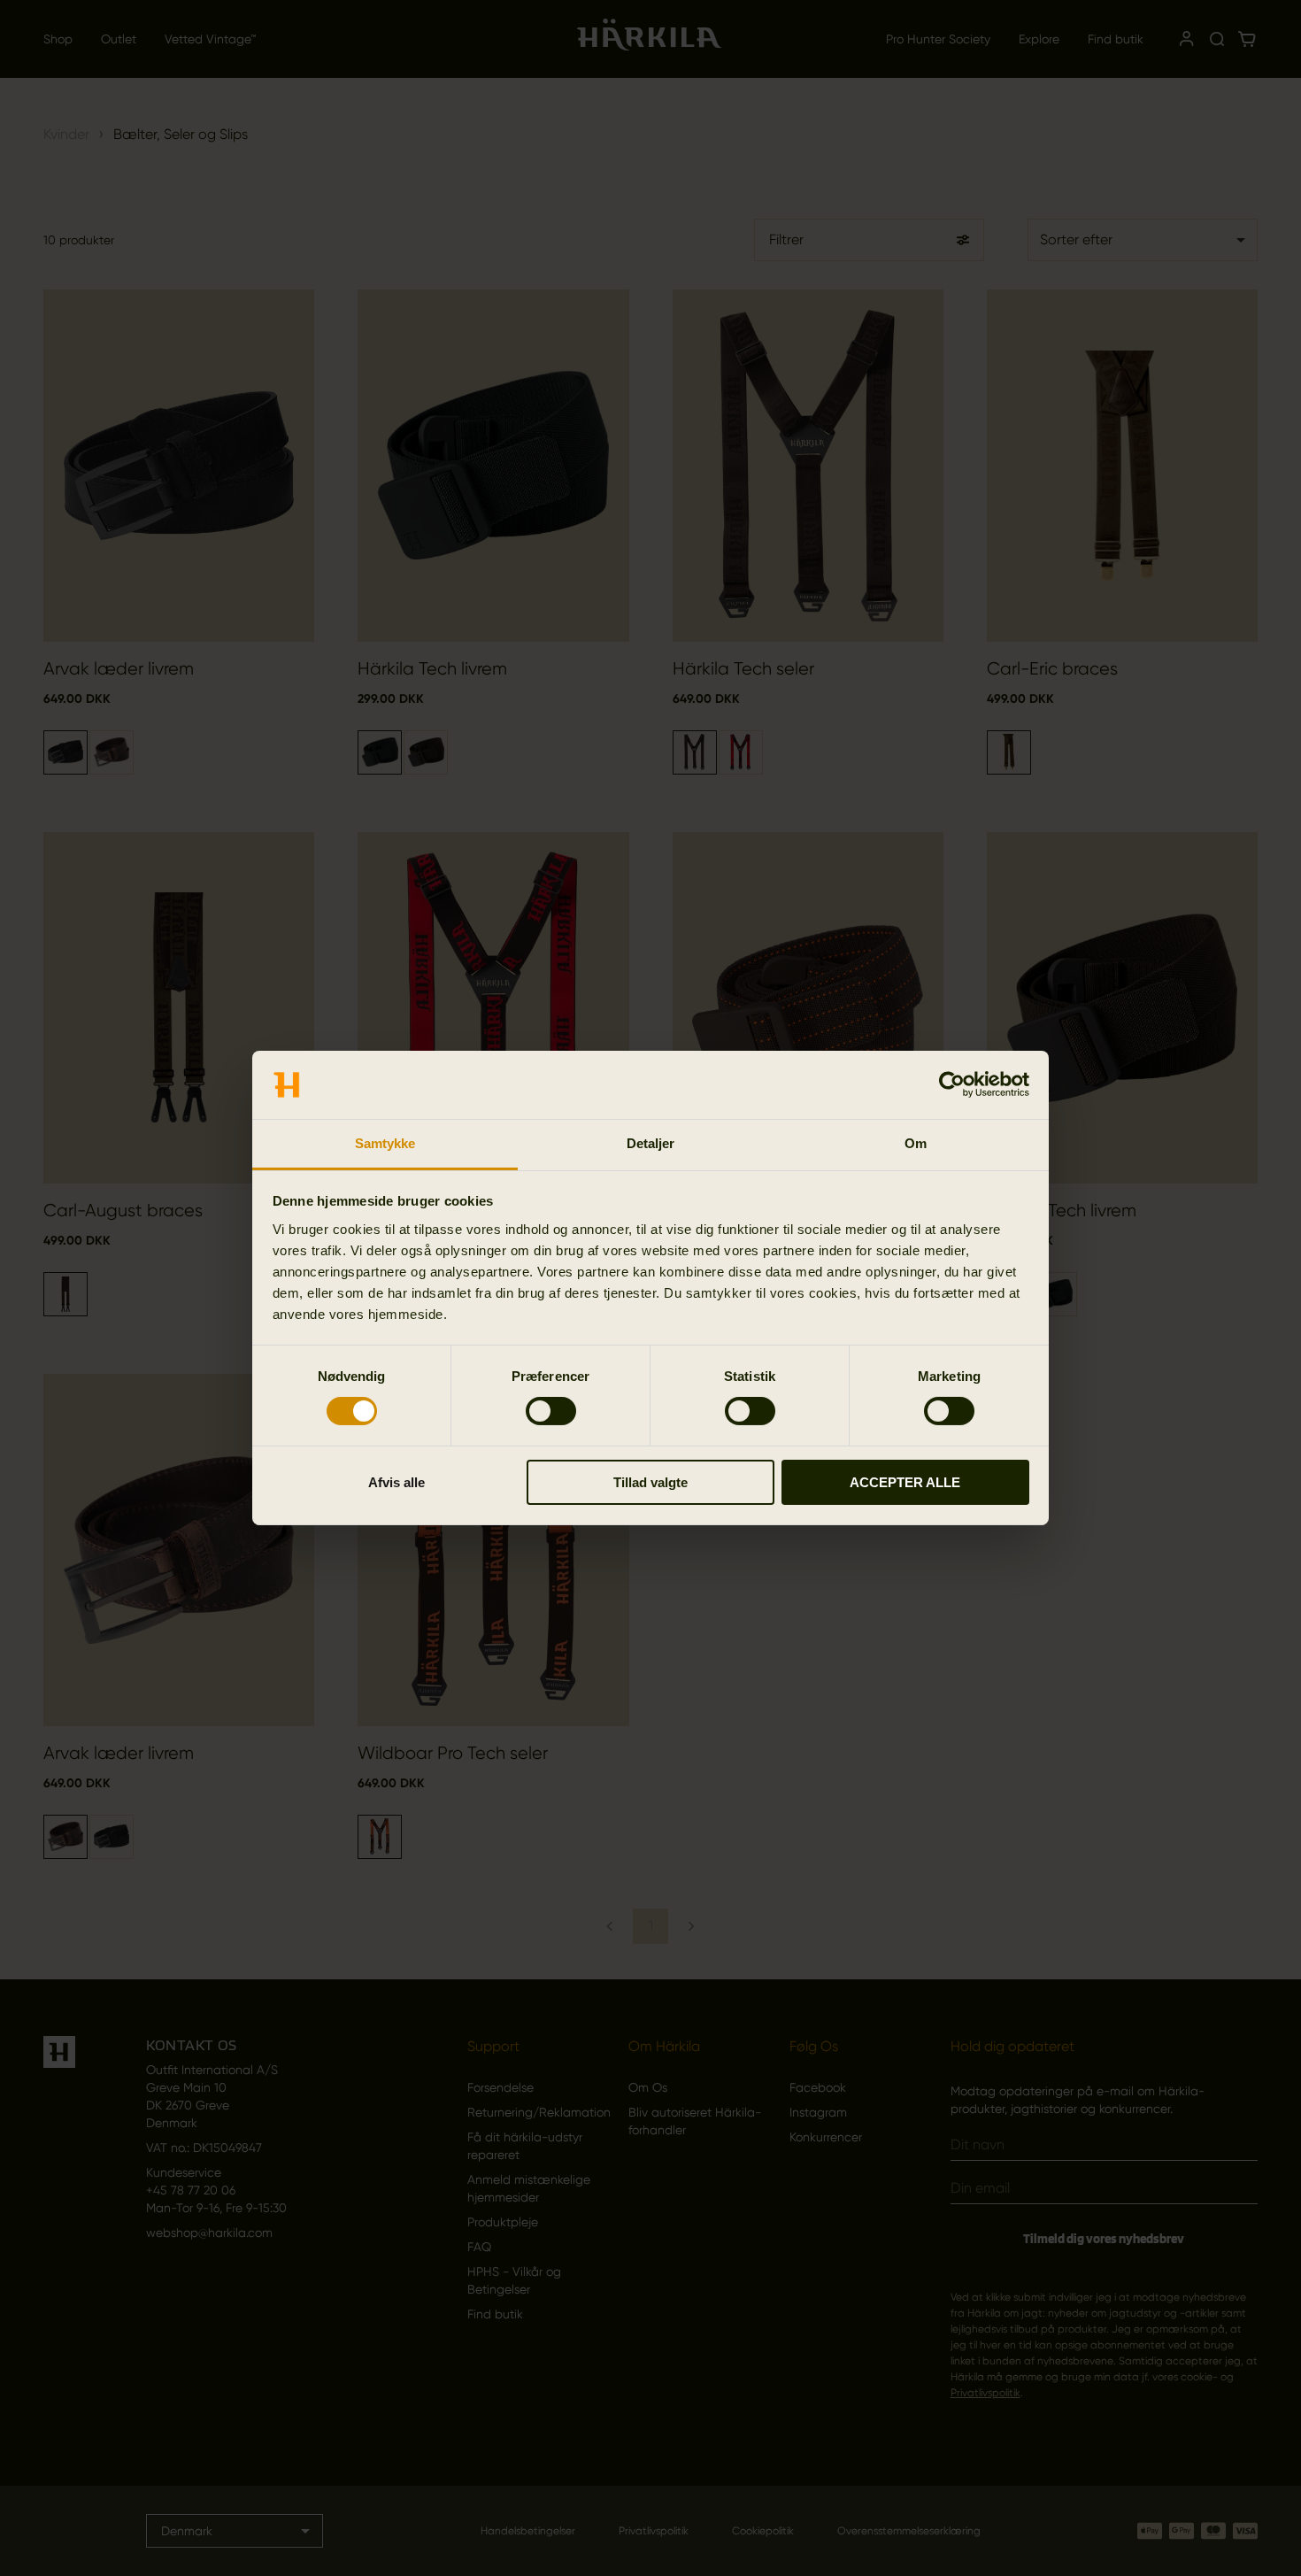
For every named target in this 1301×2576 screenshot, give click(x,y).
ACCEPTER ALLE (905, 1482)
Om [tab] (916, 1143)
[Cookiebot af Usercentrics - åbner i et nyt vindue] (952, 1084)
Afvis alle (396, 1482)
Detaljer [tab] (651, 1143)
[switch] (551, 1411)
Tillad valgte (650, 1482)
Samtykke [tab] (385, 1143)
